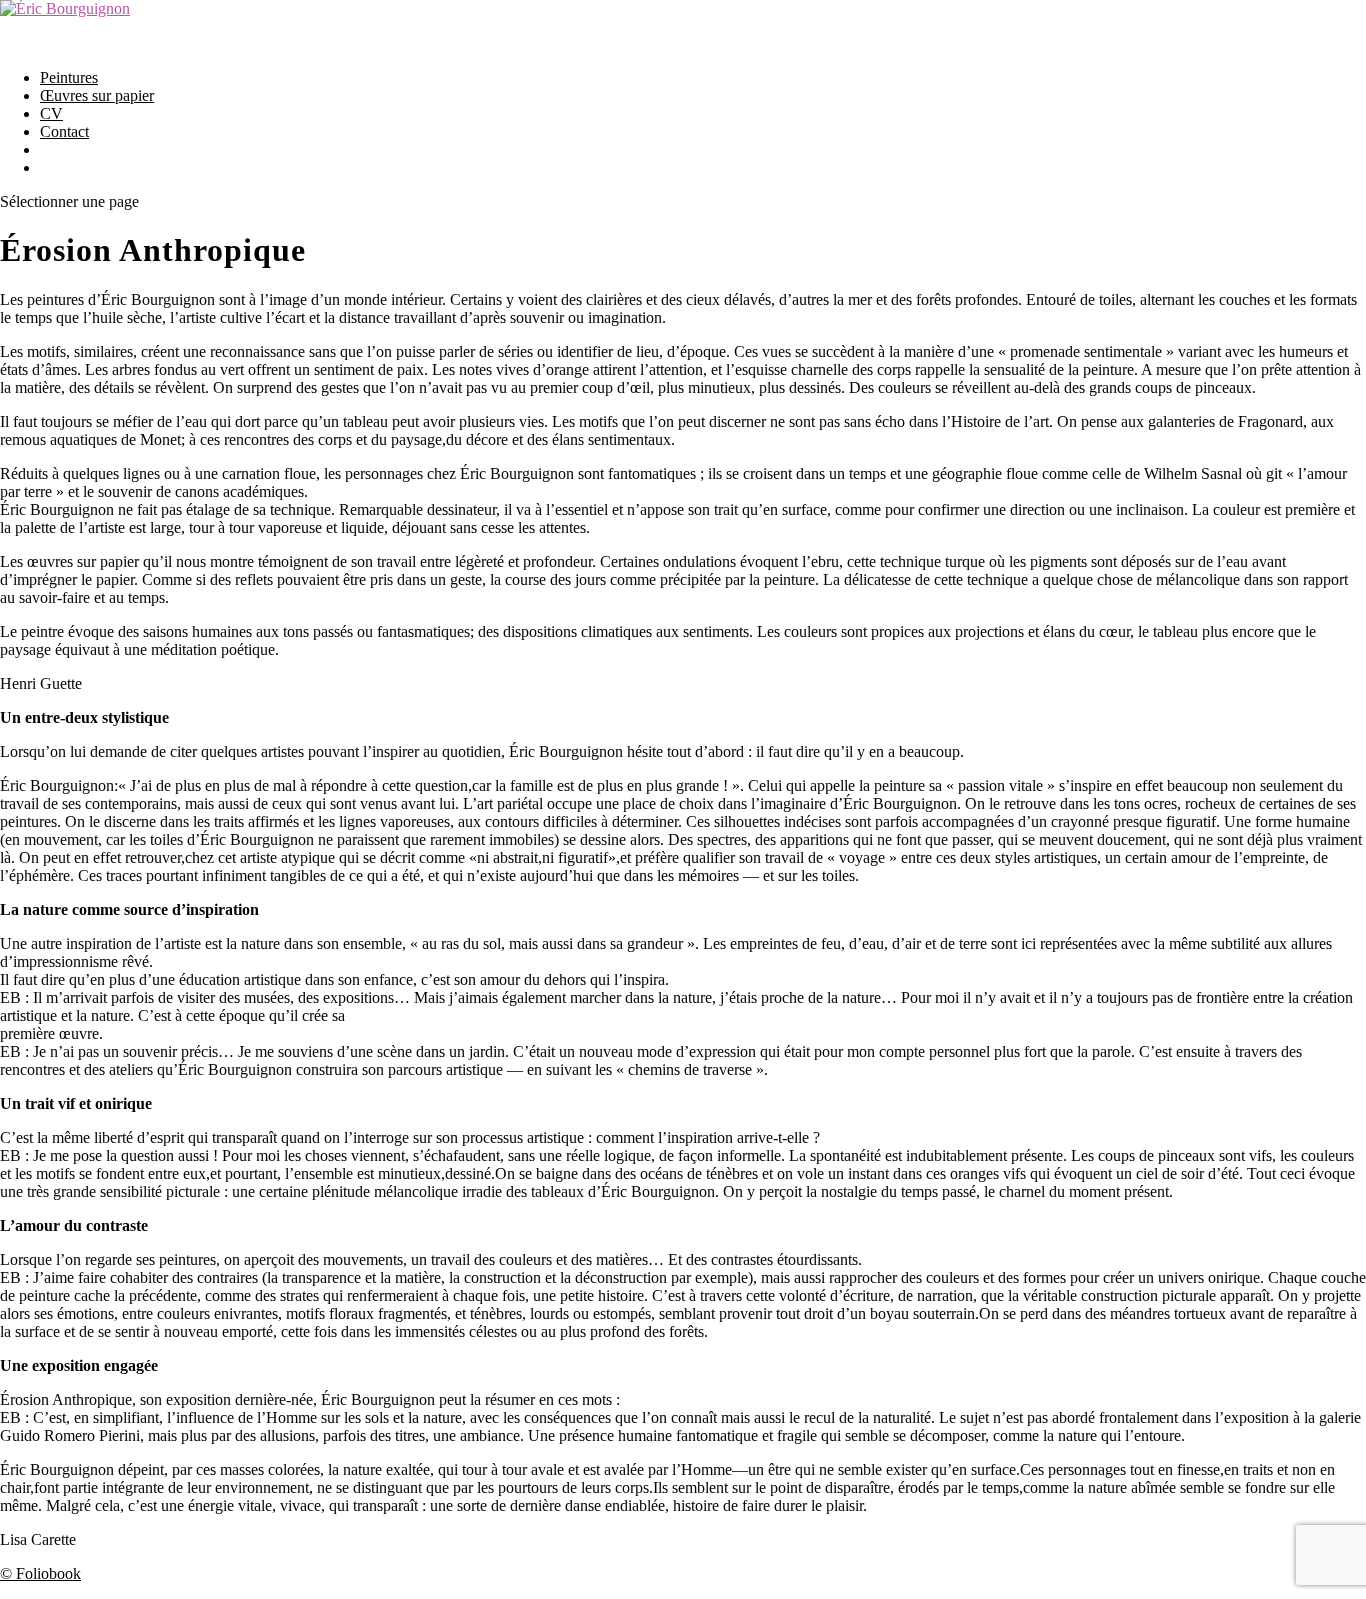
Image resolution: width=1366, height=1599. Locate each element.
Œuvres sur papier (97, 95)
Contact (64, 131)
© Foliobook (40, 1573)
